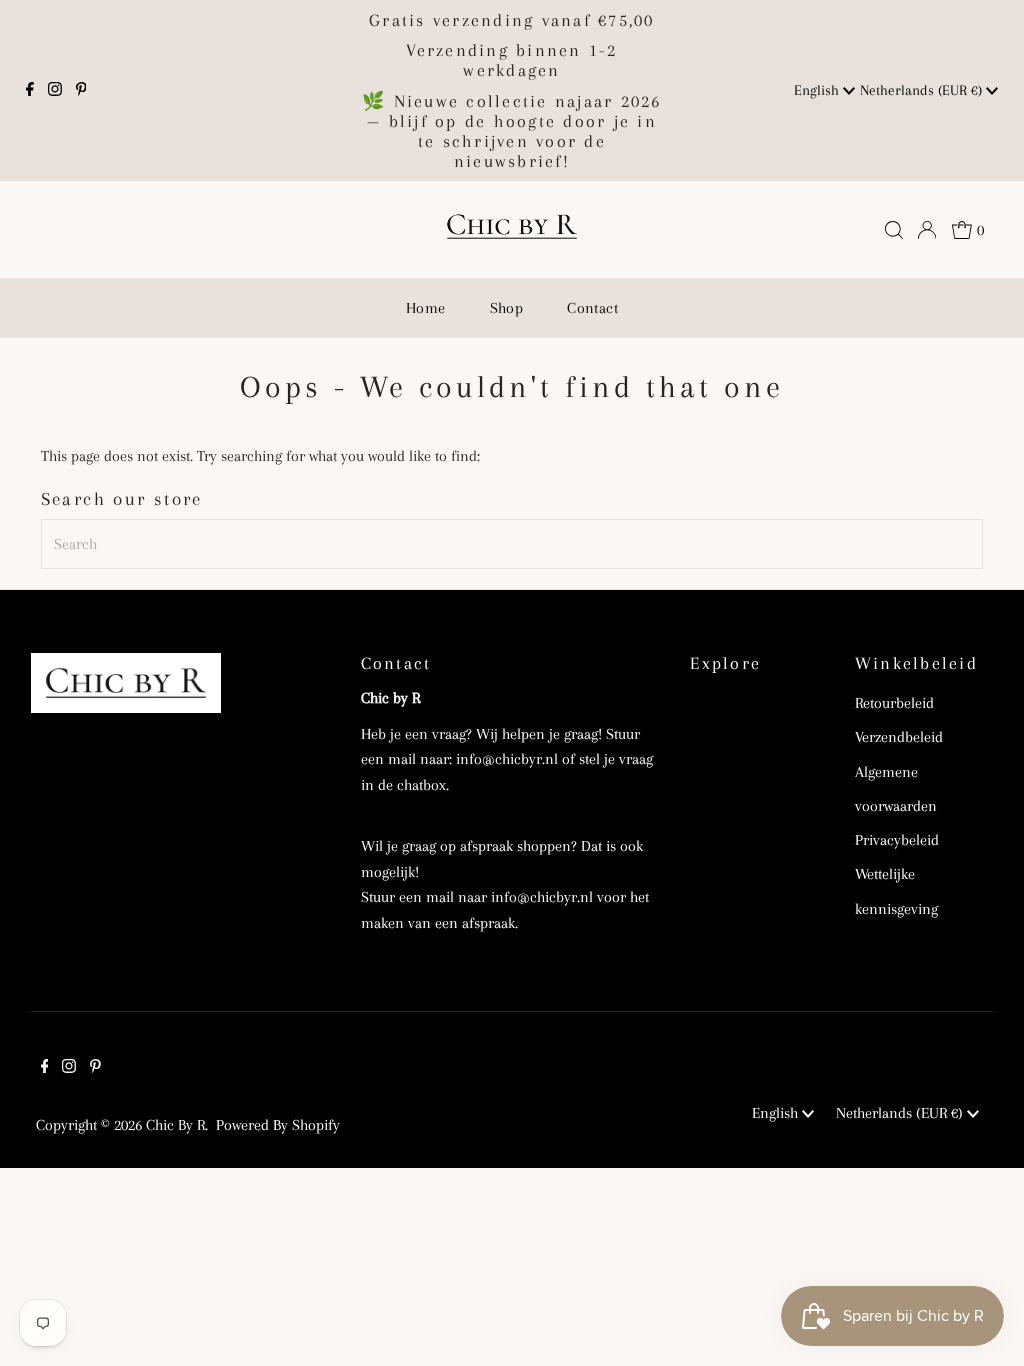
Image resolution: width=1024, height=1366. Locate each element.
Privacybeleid (897, 840)
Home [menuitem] (426, 308)
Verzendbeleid (899, 737)
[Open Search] (894, 230)
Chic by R (175, 1125)
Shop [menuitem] (507, 308)
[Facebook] (30, 91)
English (818, 90)
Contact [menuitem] (592, 308)
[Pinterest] (81, 91)
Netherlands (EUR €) (923, 90)
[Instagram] (55, 91)
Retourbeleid (894, 703)
